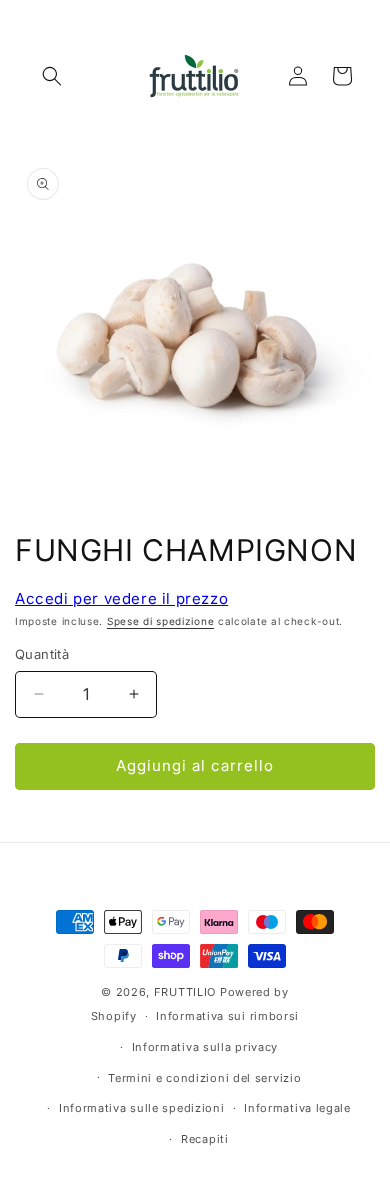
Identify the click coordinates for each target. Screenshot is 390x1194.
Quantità (42, 654)
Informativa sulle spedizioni (142, 1108)
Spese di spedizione (160, 621)
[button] (52, 76)
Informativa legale (297, 1108)
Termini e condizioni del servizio (204, 1078)
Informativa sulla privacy (205, 1047)
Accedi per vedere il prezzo (121, 598)
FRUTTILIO (185, 992)
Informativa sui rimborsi (227, 1016)
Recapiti (205, 1139)
